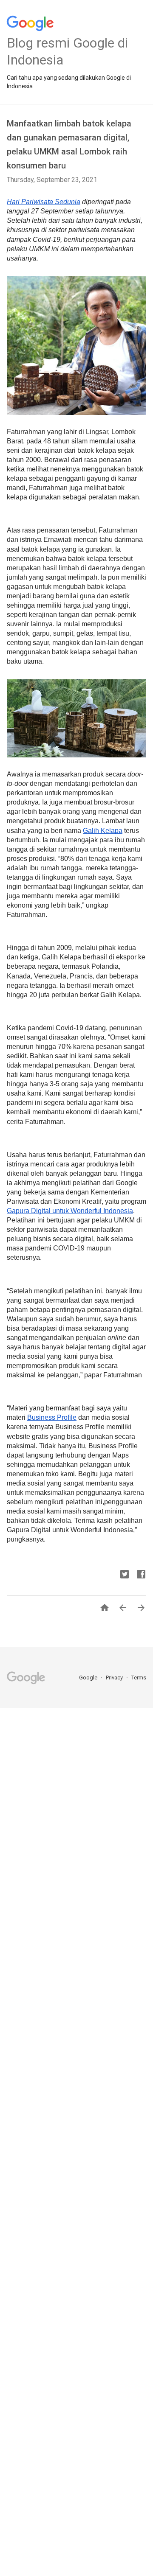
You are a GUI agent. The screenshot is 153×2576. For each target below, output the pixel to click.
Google (89, 1678)
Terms (139, 1678)
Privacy (115, 1678)
